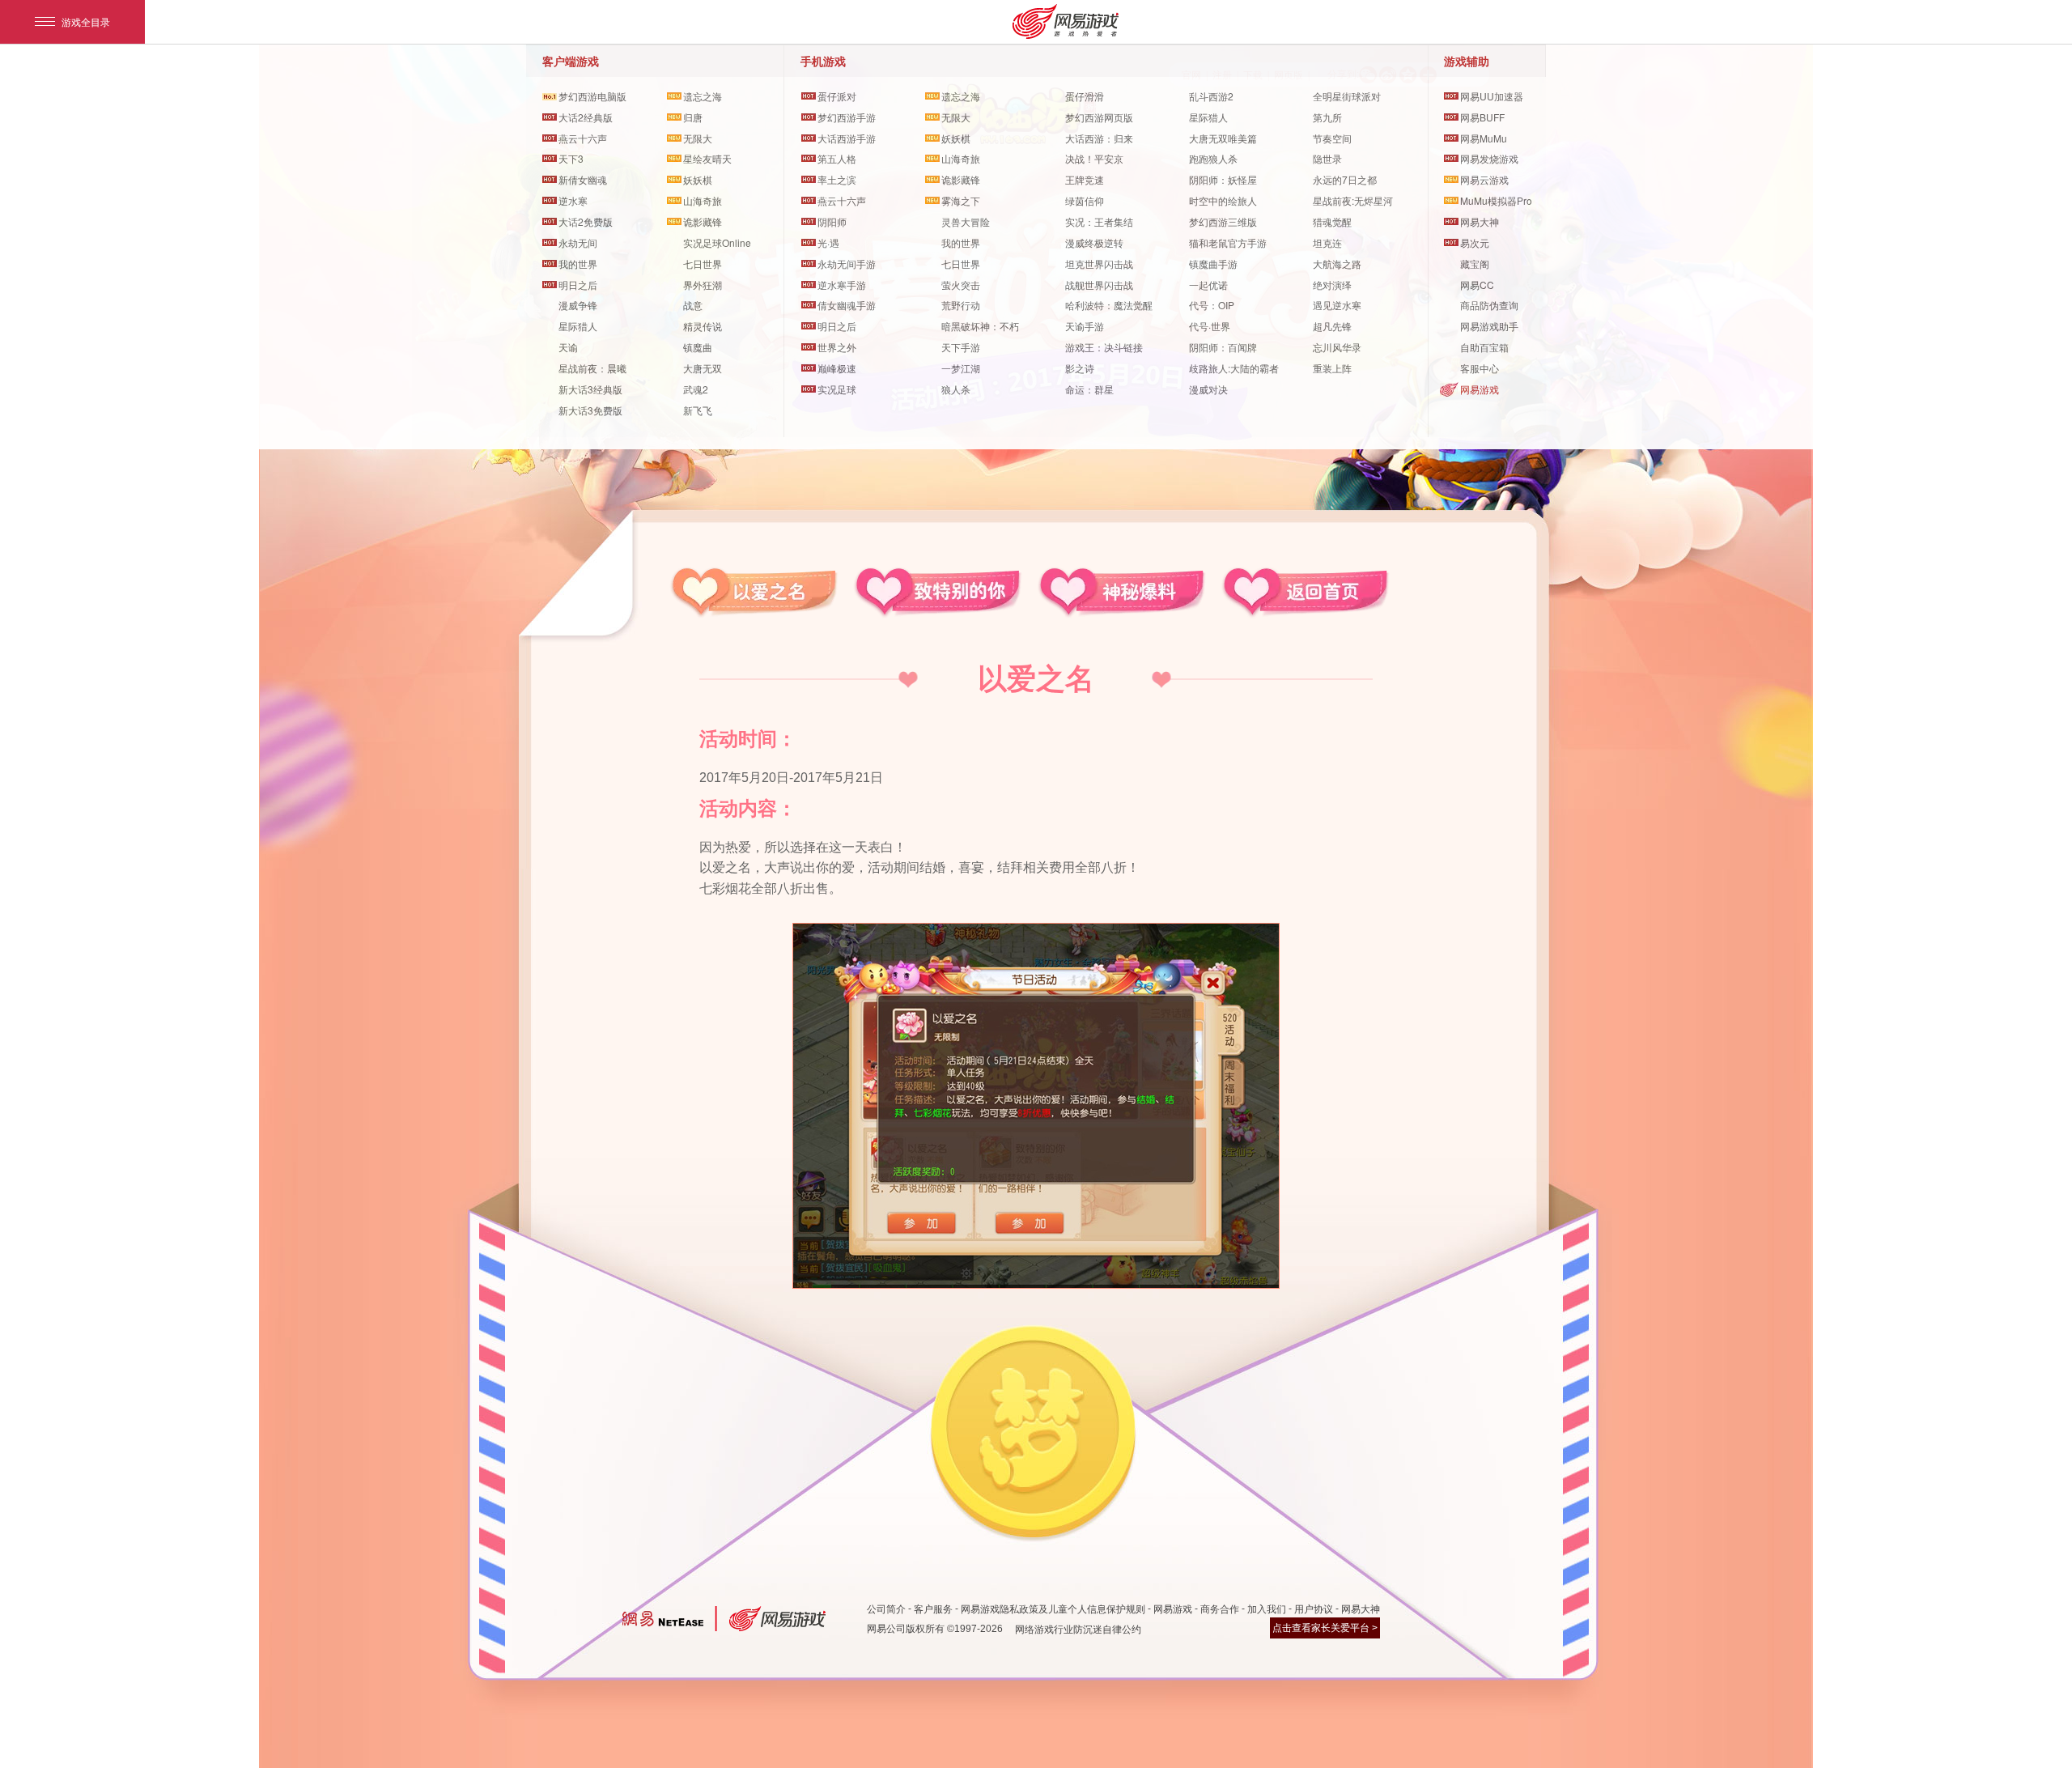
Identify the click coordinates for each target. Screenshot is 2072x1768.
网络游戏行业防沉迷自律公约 (1078, 1630)
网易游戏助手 (1489, 326)
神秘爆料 (1121, 593)
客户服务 (933, 1609)
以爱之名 (754, 593)
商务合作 (1220, 1609)
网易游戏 (1480, 389)
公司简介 (886, 1609)
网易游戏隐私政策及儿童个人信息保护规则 (1053, 1609)
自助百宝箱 (1484, 347)
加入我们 (1267, 1609)
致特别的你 (938, 593)
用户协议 (1314, 1609)
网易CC (1477, 285)
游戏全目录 (86, 21)
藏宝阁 (1475, 263)
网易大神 (1361, 1609)
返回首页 (1305, 593)
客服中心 (1480, 368)
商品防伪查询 (1489, 305)
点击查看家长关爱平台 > (1325, 1628)
